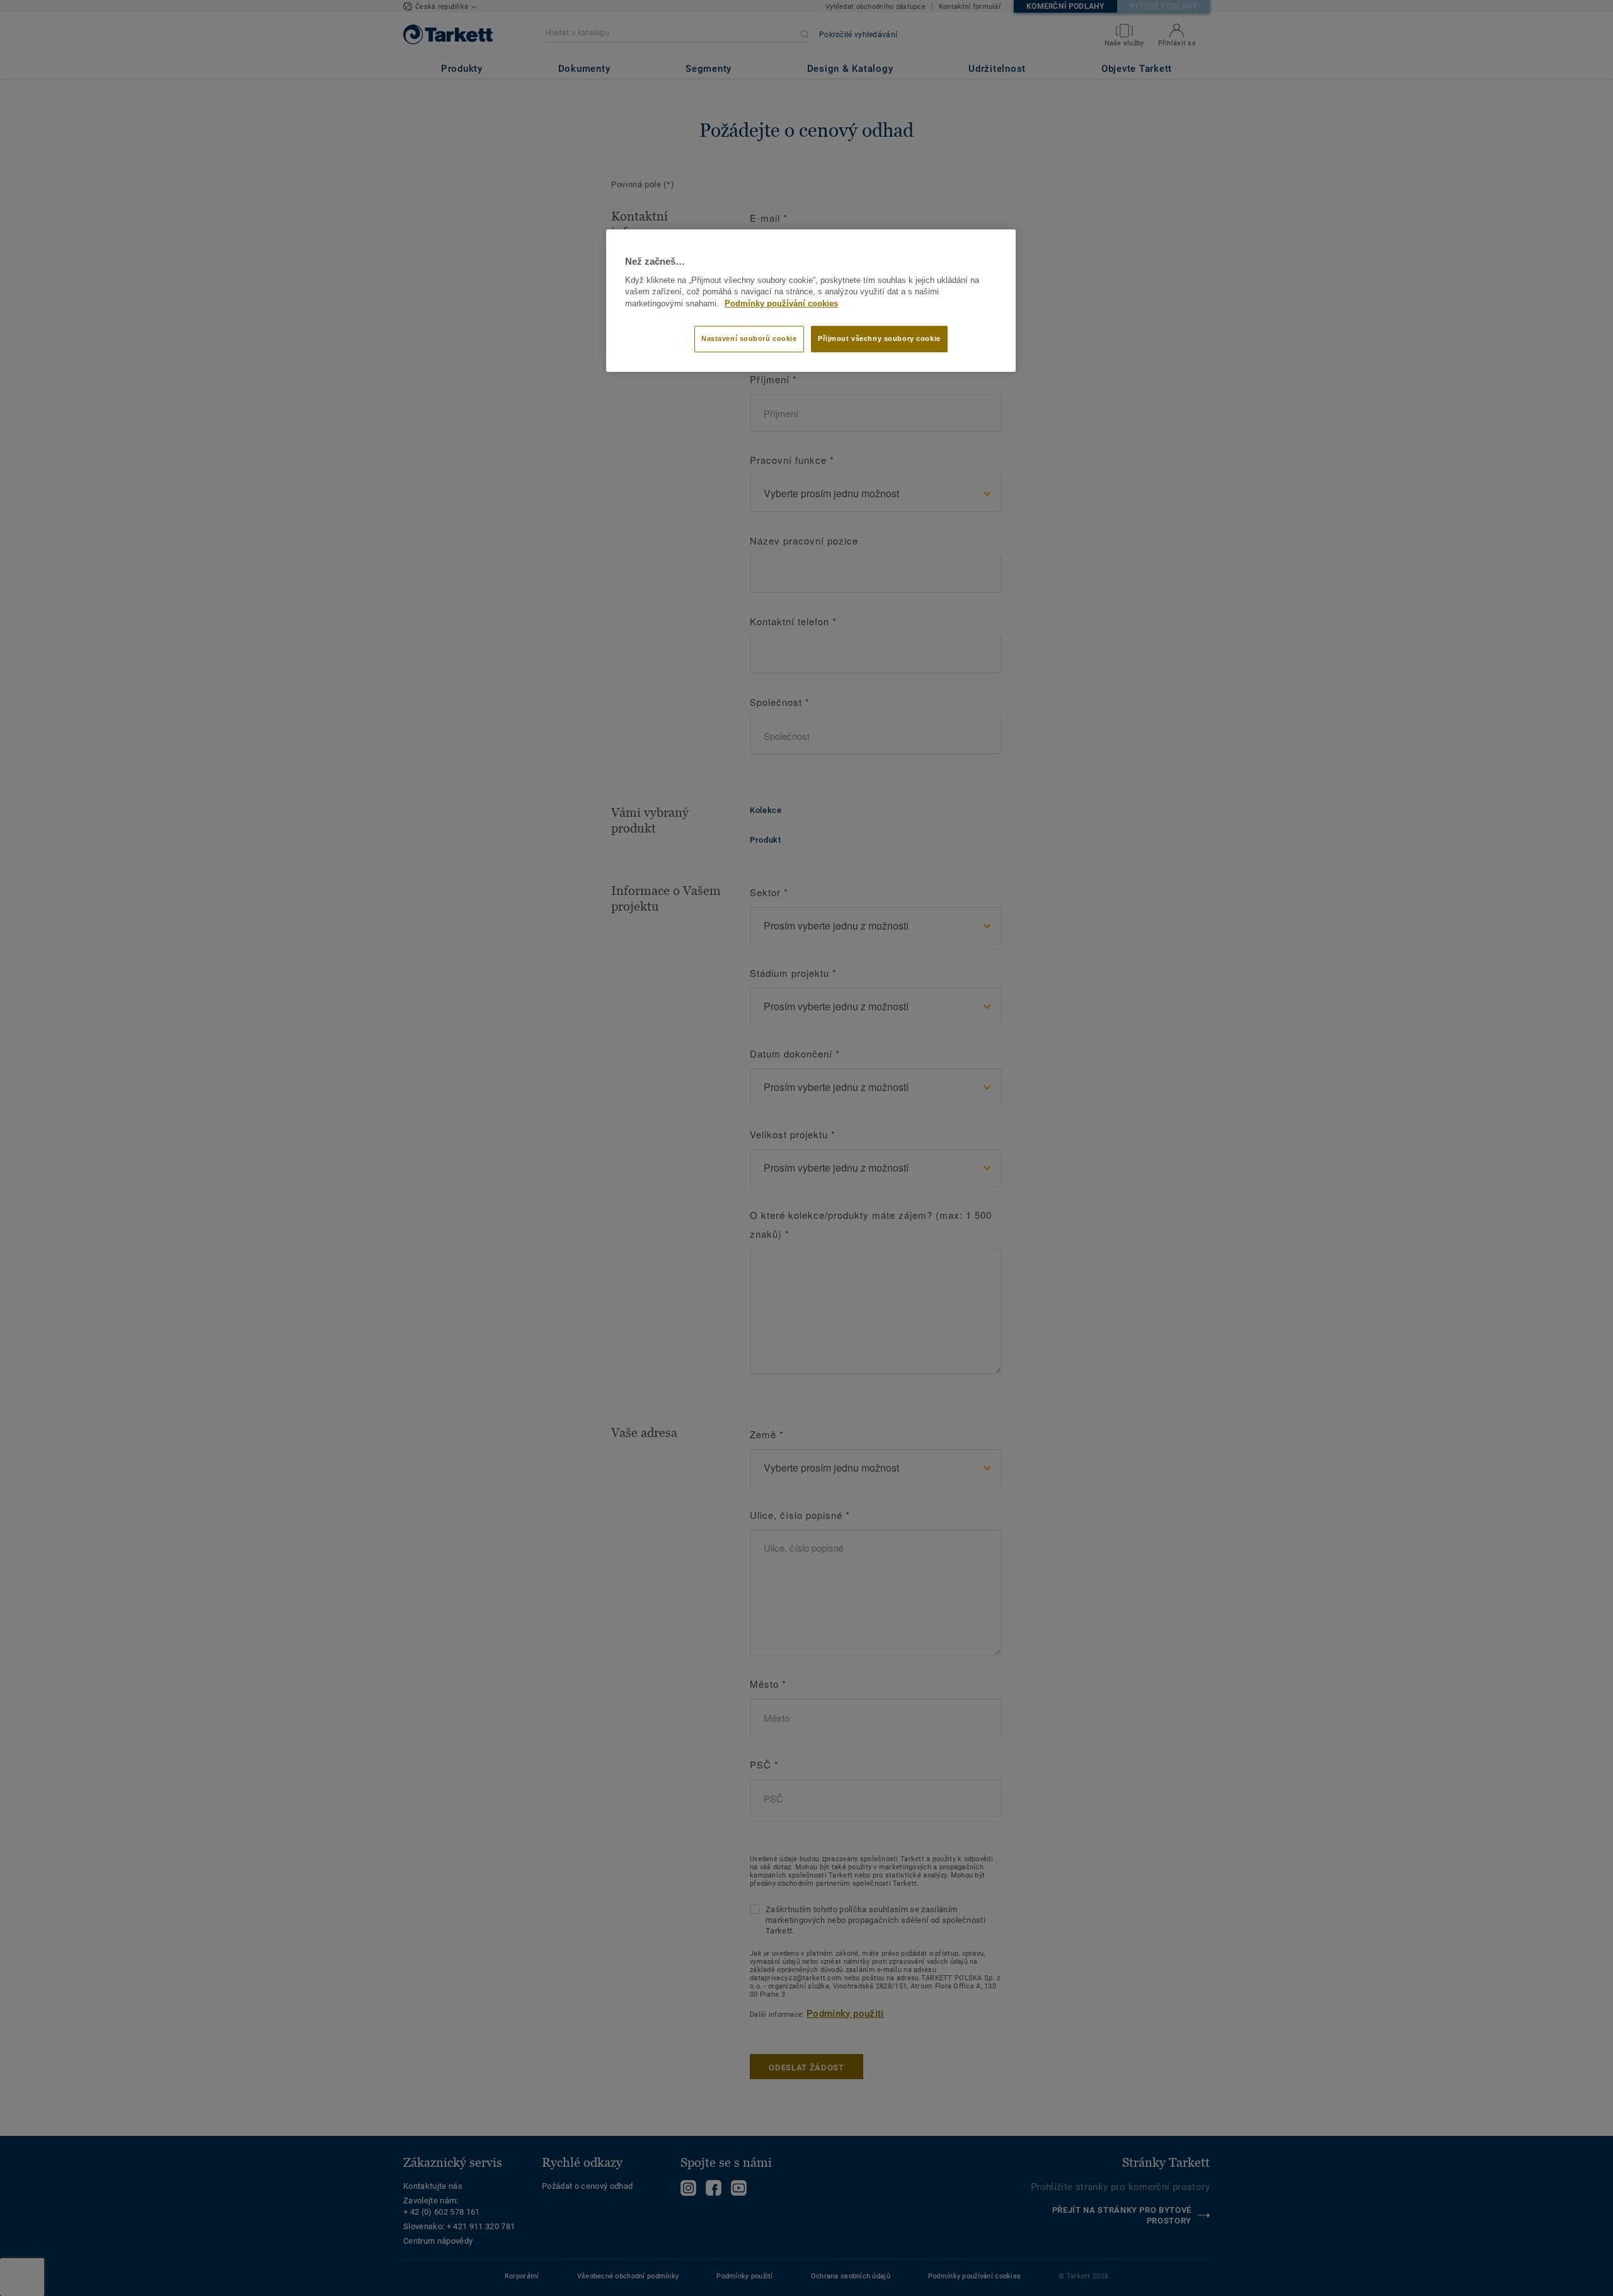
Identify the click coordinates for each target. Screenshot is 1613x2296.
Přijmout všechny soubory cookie (879, 338)
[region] (811, 301)
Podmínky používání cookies (781, 304)
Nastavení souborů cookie (749, 338)
